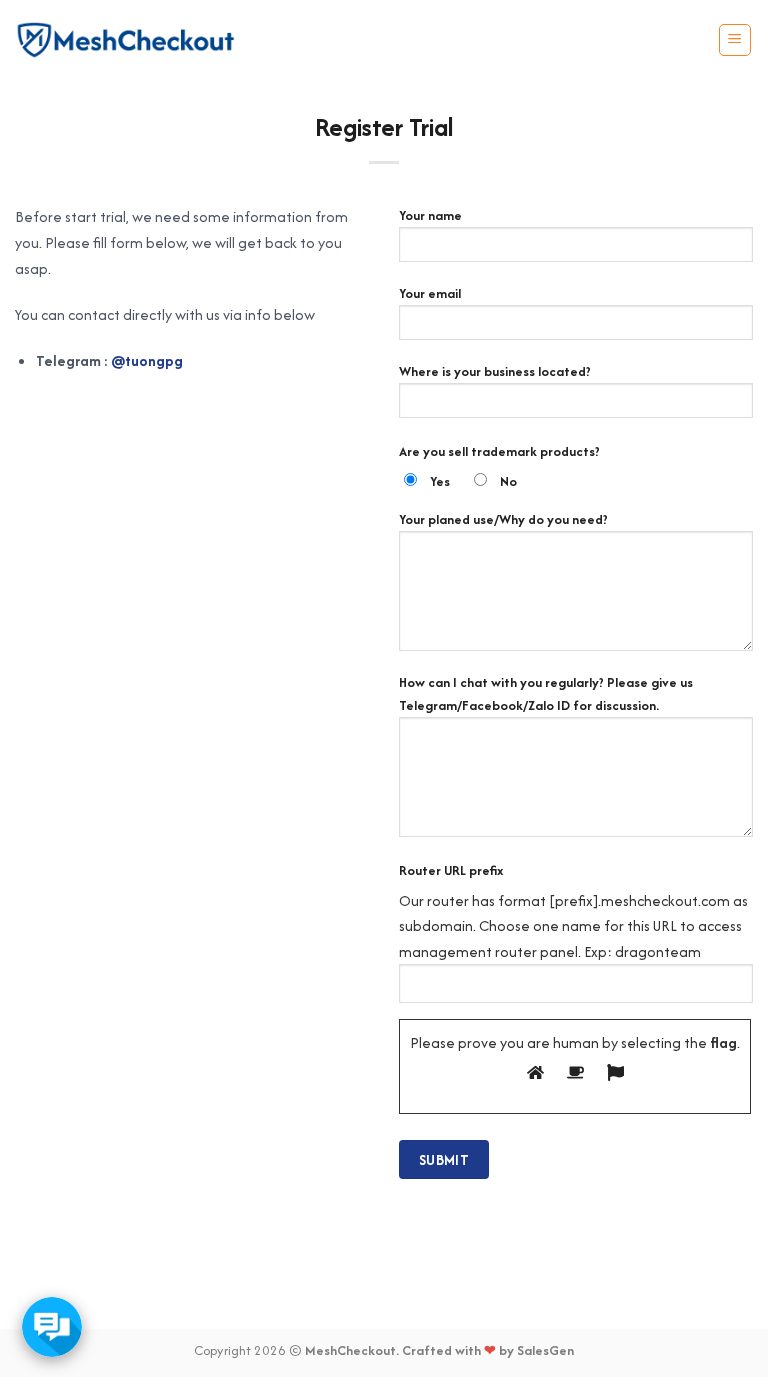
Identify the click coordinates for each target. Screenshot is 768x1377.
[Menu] (735, 40)
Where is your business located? (495, 371)
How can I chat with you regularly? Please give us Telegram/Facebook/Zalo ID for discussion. (546, 694)
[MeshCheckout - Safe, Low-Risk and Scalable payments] (126, 40)
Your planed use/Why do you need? (503, 519)
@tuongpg (147, 360)
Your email (430, 293)
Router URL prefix (451, 870)
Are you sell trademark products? (499, 451)
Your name (430, 215)
